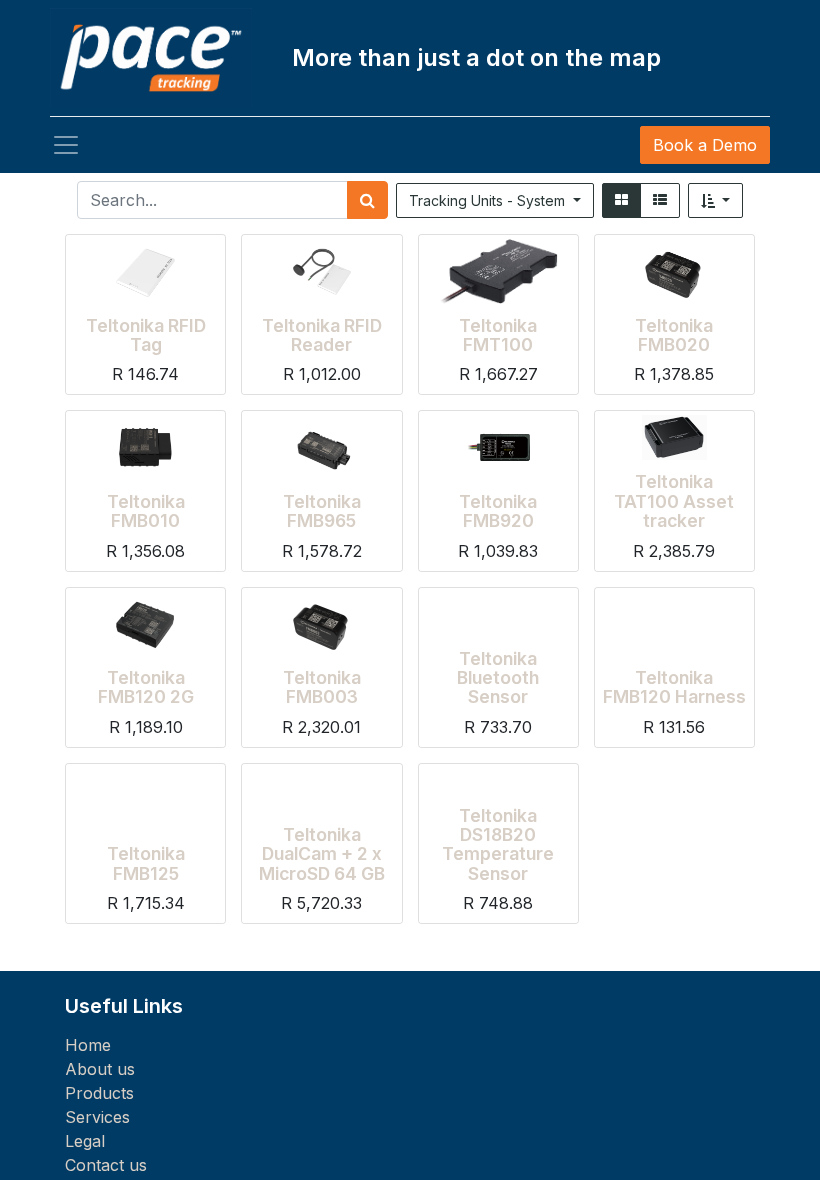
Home (88, 1045)
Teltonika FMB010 (146, 511)
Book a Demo (705, 145)
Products (99, 1093)
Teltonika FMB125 (146, 863)
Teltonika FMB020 (674, 335)
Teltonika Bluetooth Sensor (498, 678)
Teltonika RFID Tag (146, 335)
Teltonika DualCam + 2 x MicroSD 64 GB (322, 854)
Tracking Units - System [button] (489, 200)
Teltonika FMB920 (498, 511)
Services (97, 1117)
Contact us (106, 1165)
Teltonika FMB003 (322, 687)
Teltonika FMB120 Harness (674, 687)
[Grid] (621, 200)
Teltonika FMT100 (498, 335)
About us (100, 1069)
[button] (716, 200)
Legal (85, 1141)
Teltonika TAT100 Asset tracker (674, 501)
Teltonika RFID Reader (322, 335)
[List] (660, 200)
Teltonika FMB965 (322, 511)
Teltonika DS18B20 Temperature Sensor (498, 844)
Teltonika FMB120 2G (146, 687)
